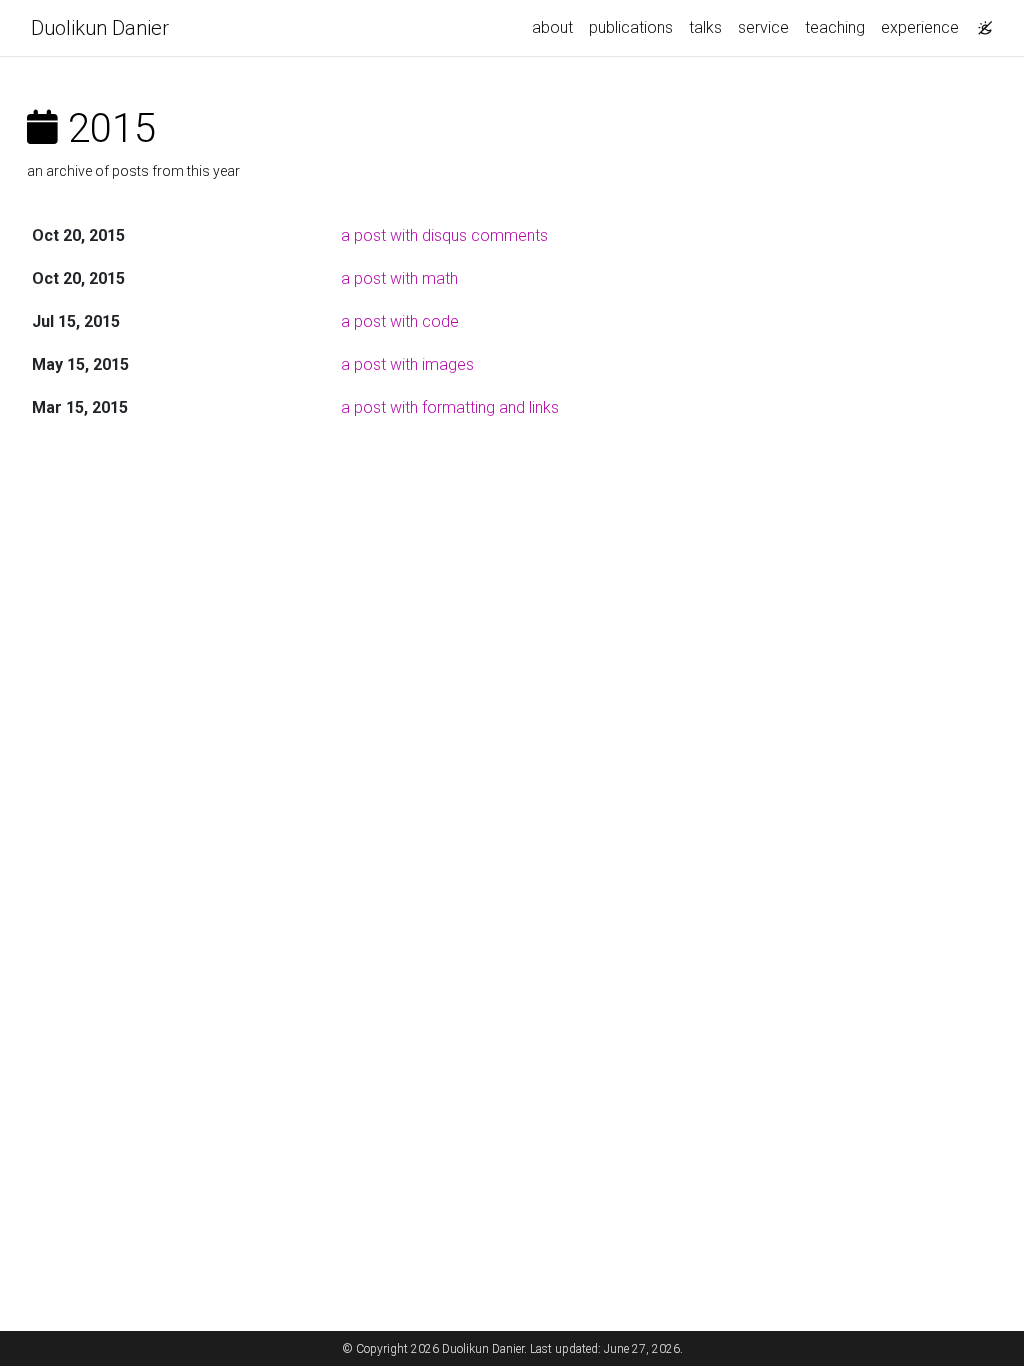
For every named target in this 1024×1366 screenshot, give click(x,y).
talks (705, 27)
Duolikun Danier (100, 28)
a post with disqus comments (444, 235)
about (552, 27)
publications (631, 27)
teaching (835, 27)
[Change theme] (980, 22)
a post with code (400, 321)
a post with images (407, 364)
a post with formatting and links (450, 407)
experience (920, 27)
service (763, 27)
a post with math (399, 278)
